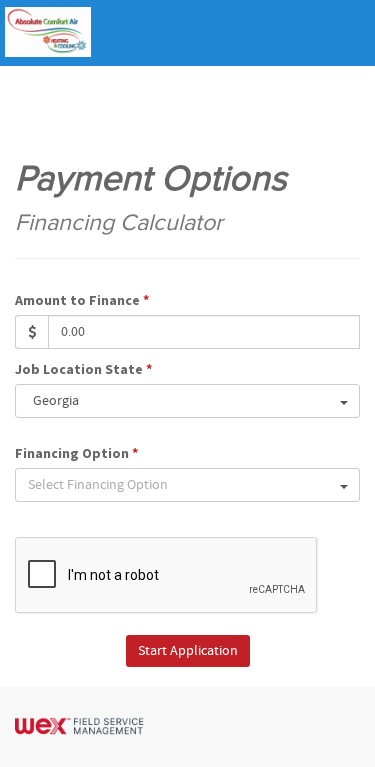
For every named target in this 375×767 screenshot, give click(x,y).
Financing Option (76, 453)
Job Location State (83, 369)
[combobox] (187, 401)
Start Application (188, 651)
